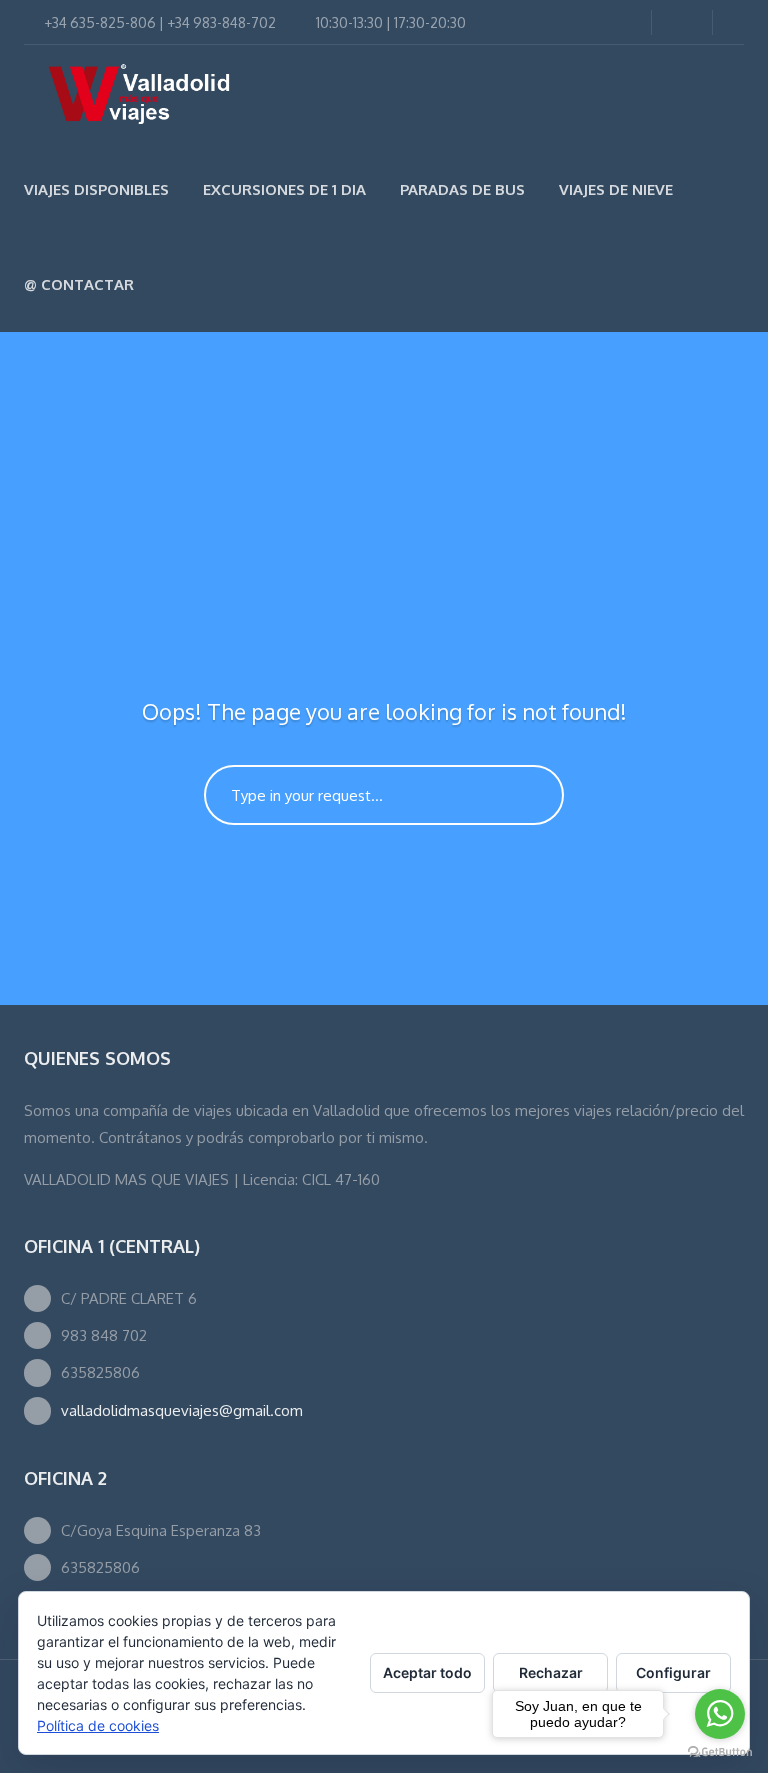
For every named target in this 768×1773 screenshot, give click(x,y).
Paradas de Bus (462, 189)
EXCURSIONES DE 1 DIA (284, 189)
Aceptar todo (427, 1672)
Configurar (673, 1672)
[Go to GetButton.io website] (720, 1752)
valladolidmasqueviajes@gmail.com (182, 1410)
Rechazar (551, 1672)
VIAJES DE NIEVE (616, 189)
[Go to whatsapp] (720, 1714)
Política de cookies (98, 1725)
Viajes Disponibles (96, 189)
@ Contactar (79, 284)
